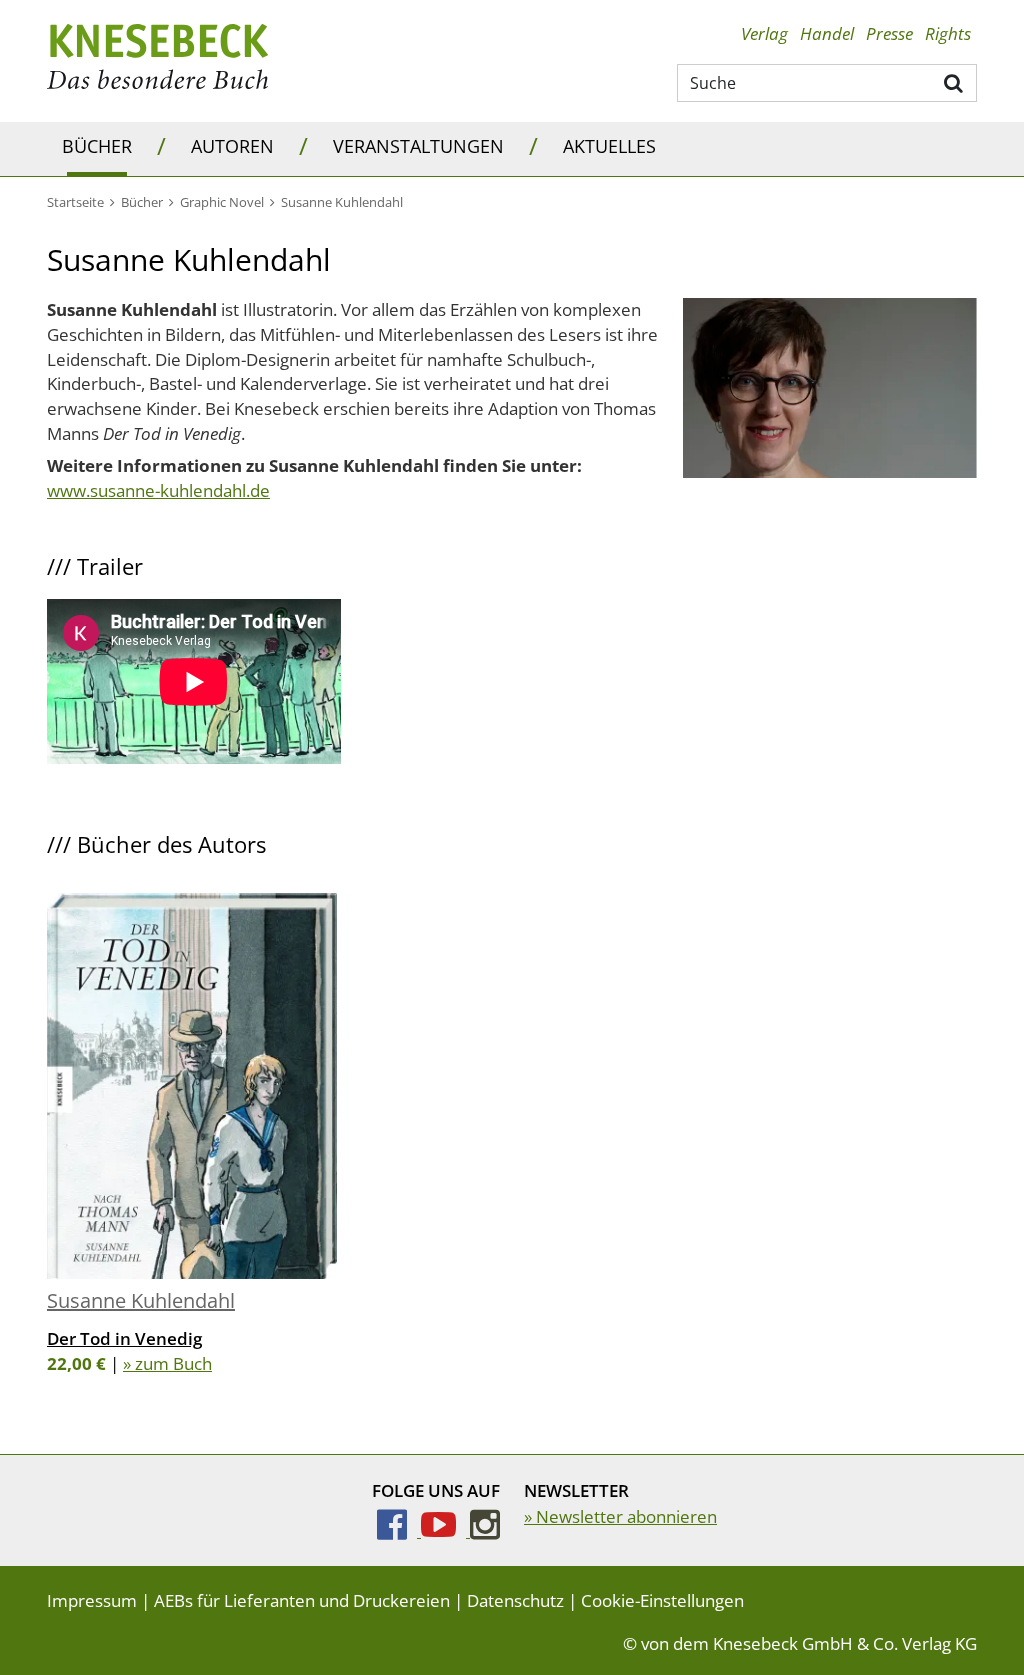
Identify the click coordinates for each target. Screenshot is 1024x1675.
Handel (827, 33)
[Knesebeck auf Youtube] (445, 1530)
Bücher (97, 146)
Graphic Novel (222, 202)
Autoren (232, 146)
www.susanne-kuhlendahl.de (158, 490)
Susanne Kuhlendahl (141, 1300)
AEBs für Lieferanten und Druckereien (302, 1600)
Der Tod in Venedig (124, 1338)
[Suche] (954, 82)
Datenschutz (515, 1600)
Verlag (764, 33)
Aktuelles (609, 146)
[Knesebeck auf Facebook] (399, 1530)
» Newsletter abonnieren (620, 1516)
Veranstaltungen (418, 146)
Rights (948, 33)
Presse (889, 33)
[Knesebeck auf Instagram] (485, 1530)
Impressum (92, 1600)
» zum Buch (167, 1363)
